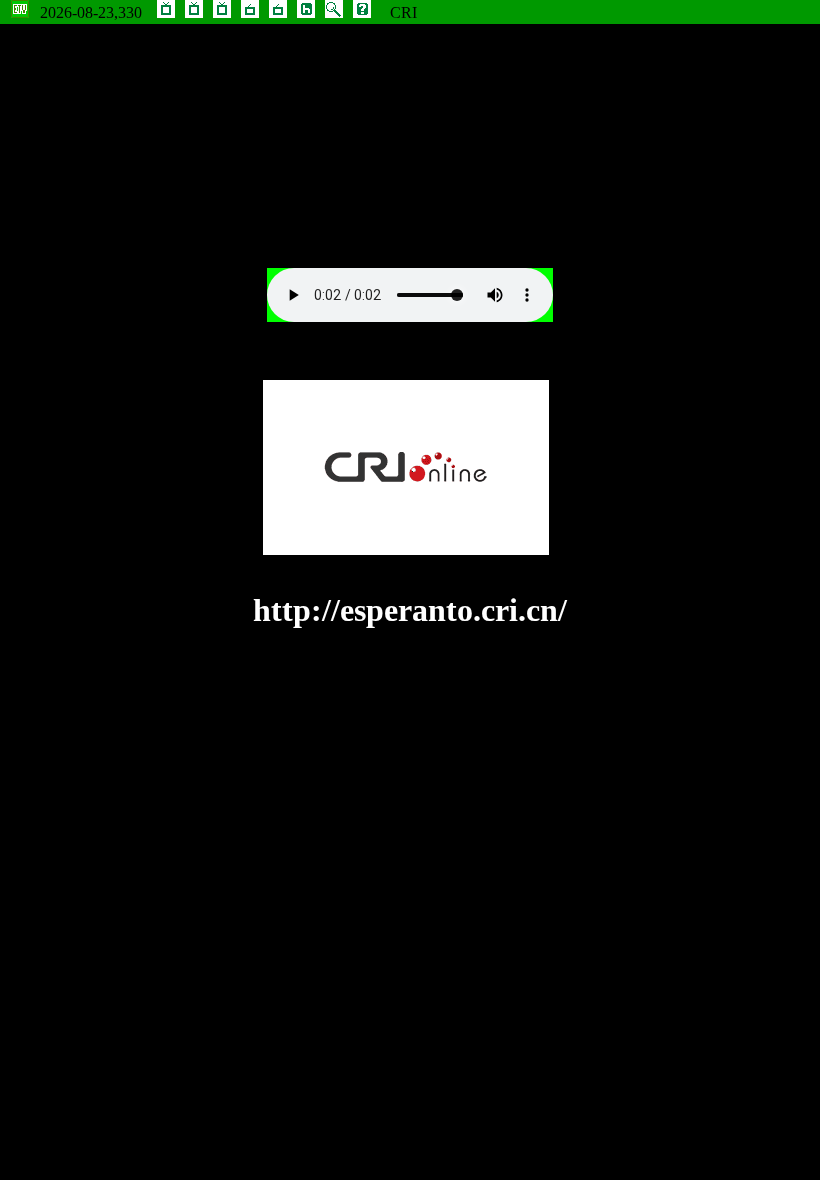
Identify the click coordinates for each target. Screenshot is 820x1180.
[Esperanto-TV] (166, 12)
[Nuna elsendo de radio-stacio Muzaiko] (250, 12)
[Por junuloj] (222, 12)
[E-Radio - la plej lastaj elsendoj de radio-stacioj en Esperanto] (278, 12)
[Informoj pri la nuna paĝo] (362, 12)
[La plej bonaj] (194, 12)
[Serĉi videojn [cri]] (334, 12)
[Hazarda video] (306, 12)
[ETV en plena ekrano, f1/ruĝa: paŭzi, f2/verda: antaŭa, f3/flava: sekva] (20, 12)
